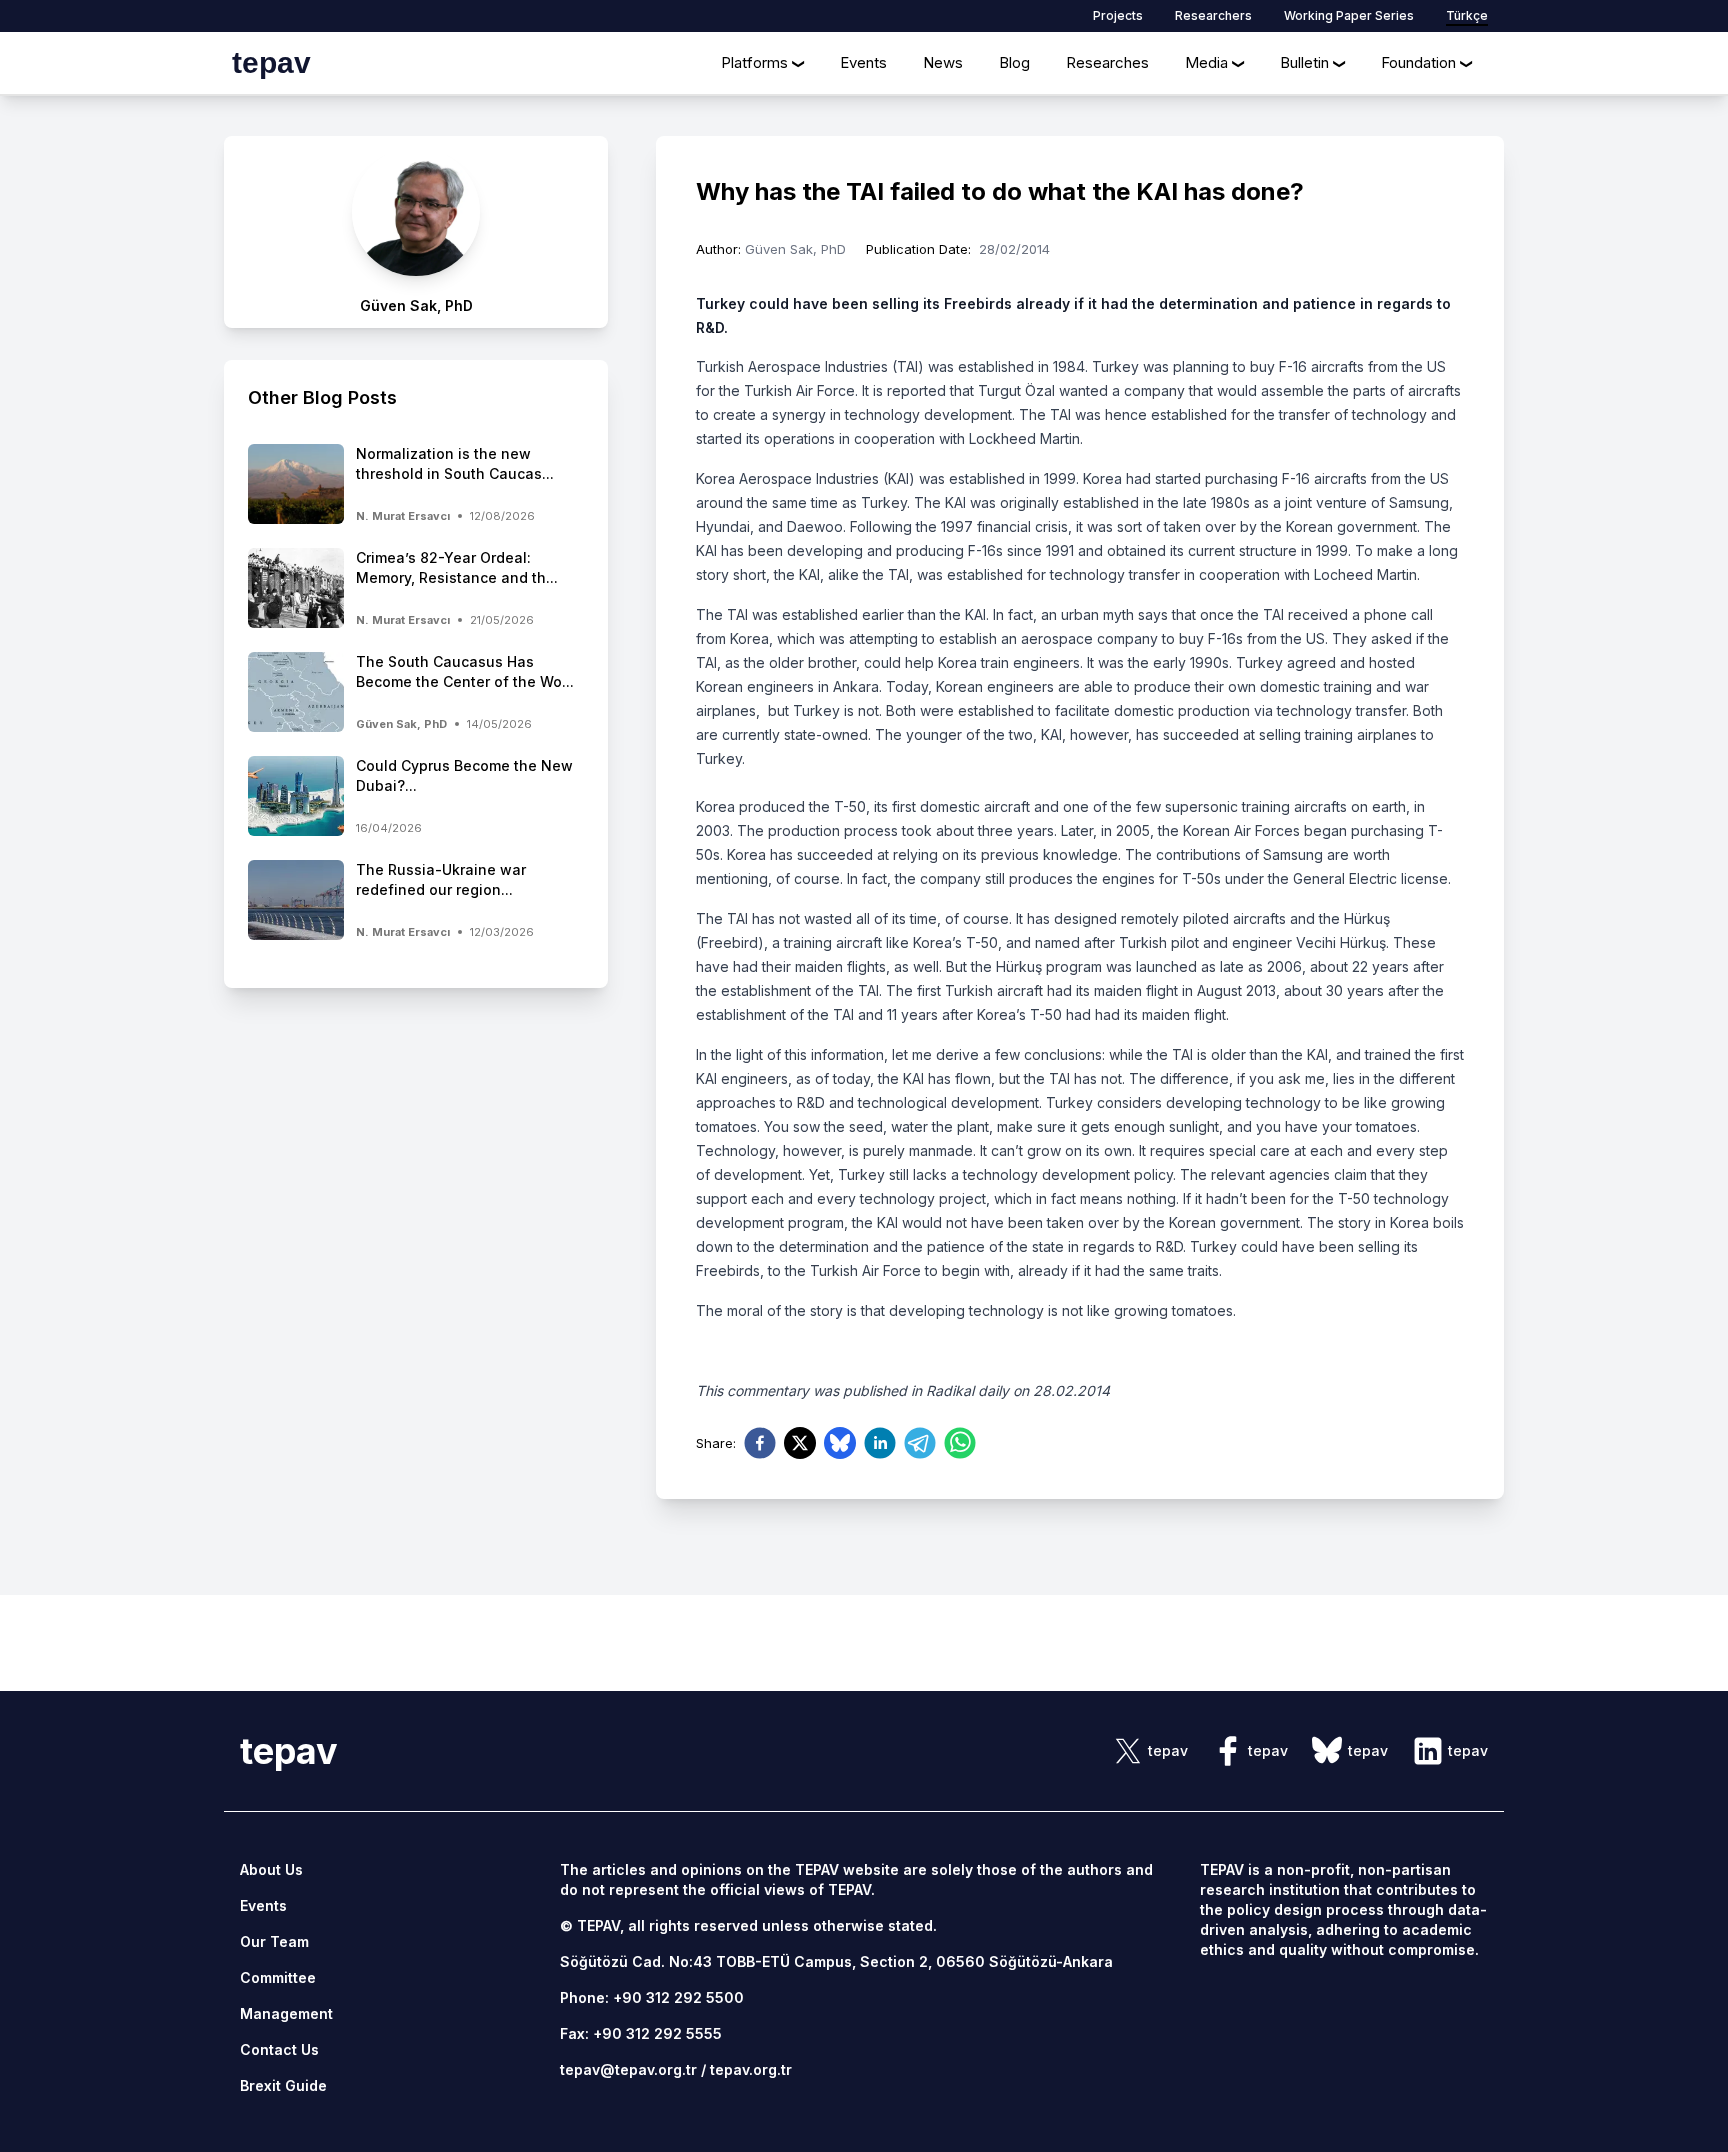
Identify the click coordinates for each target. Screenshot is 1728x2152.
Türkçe (1467, 15)
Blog (1014, 62)
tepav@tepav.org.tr (628, 2069)
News (943, 62)
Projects (1118, 15)
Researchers (1213, 15)
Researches (1107, 62)
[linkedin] (880, 1443)
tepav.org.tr (751, 2069)
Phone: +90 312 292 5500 (652, 1997)
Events (863, 62)
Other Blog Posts (322, 397)
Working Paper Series (1349, 15)
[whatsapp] (960, 1443)
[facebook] (760, 1443)
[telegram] (920, 1443)
